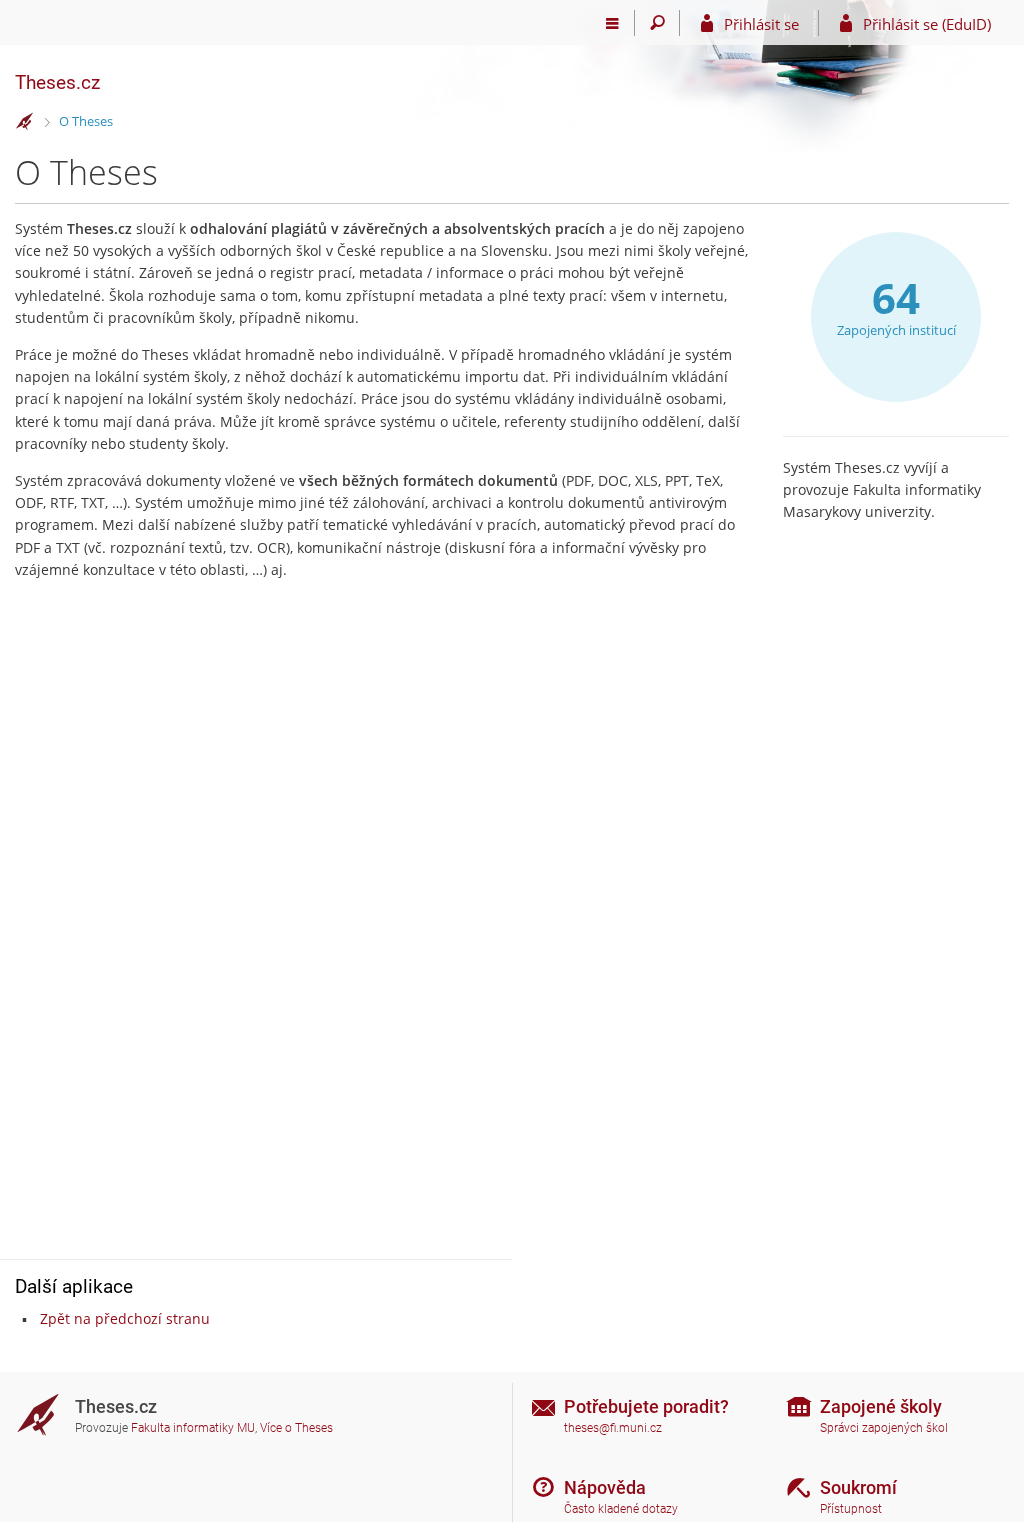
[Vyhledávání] (657, 23)
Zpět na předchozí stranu (125, 1318)
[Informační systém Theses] (25, 122)
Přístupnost (851, 1509)
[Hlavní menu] (612, 23)
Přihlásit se (761, 24)
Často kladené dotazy (621, 1509)
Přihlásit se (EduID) (927, 24)
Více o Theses (296, 1428)
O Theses (86, 121)
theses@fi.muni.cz (613, 1428)
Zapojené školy (881, 1406)
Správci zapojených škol (884, 1428)
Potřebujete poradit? (646, 1406)
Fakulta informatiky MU (193, 1428)
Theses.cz (57, 82)
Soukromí (858, 1487)
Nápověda (605, 1487)
